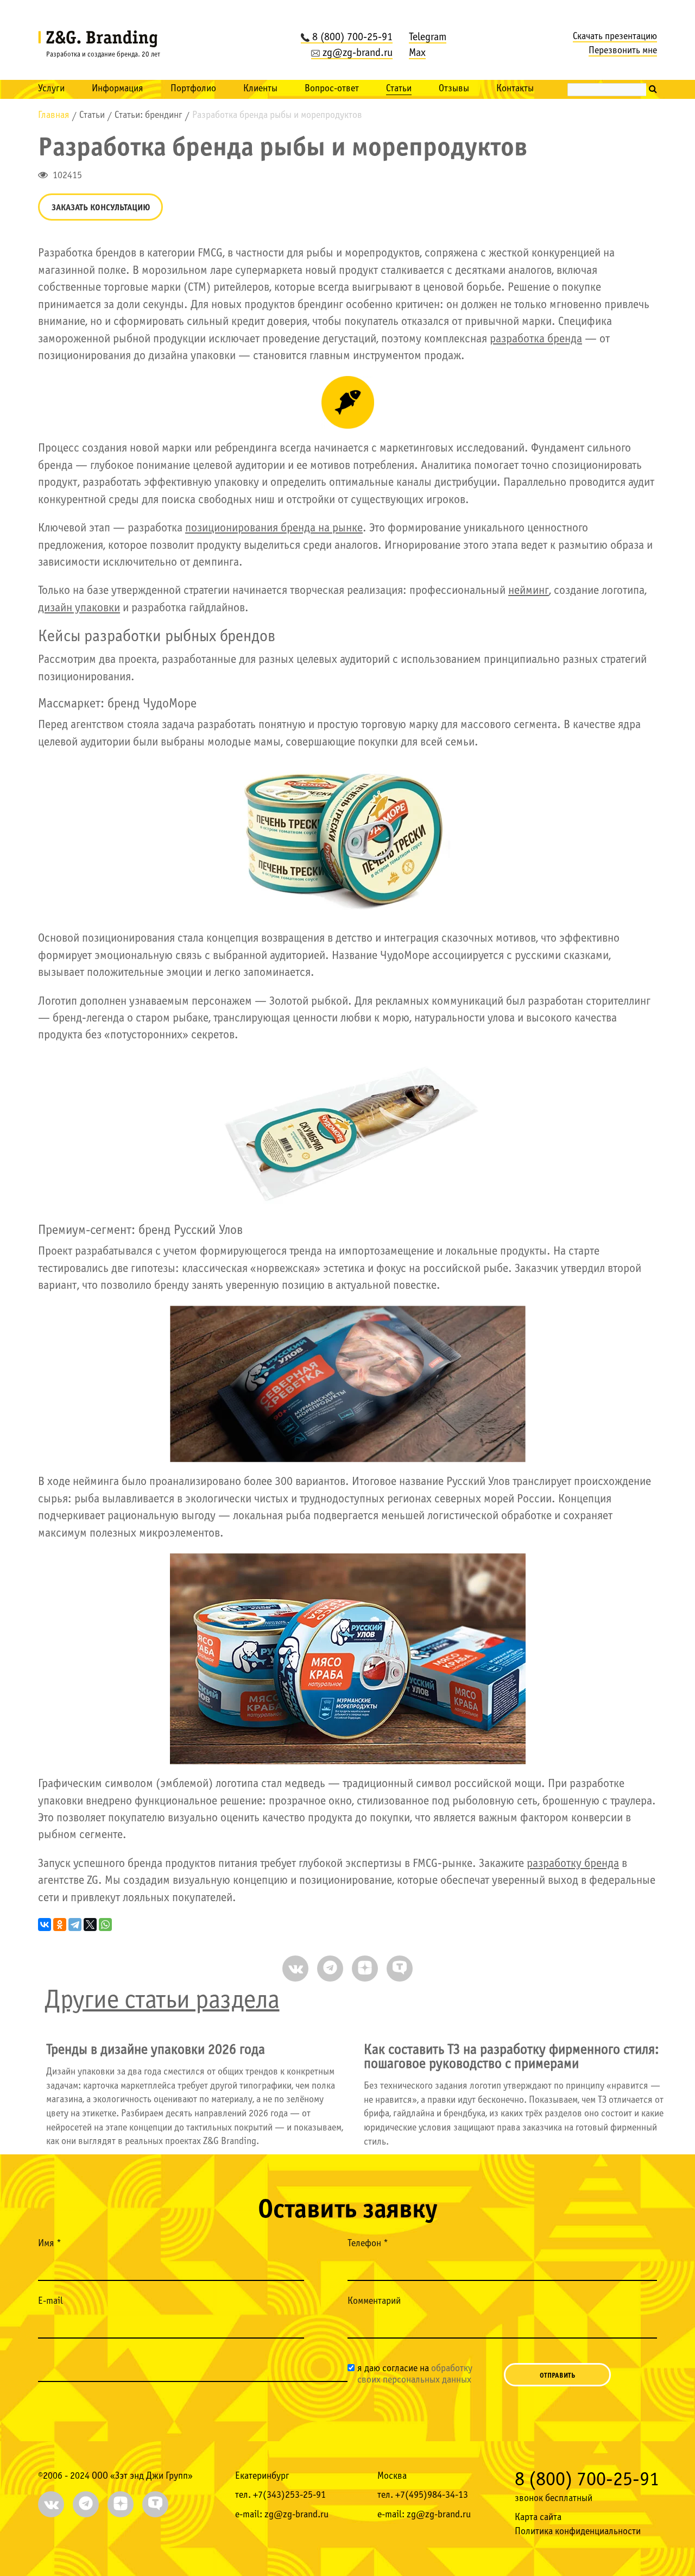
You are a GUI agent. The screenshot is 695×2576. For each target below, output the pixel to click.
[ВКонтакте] (45, 1925)
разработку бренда (573, 1864)
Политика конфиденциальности (578, 2532)
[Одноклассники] (60, 1925)
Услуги (51, 89)
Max (417, 53)
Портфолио (193, 89)
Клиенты (260, 89)
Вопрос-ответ (332, 89)
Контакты (515, 89)
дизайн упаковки (79, 608)
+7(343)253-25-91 (289, 2495)
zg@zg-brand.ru (358, 53)
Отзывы (454, 89)
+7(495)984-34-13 (432, 2495)
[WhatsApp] (105, 1925)
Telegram (428, 37)
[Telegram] (75, 1925)
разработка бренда (536, 339)
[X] (90, 1925)
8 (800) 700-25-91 (352, 37)
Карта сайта (538, 2518)
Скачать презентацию (615, 37)
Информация (118, 89)
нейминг (529, 591)
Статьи (399, 89)
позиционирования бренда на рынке (274, 528)
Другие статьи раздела (162, 2001)
